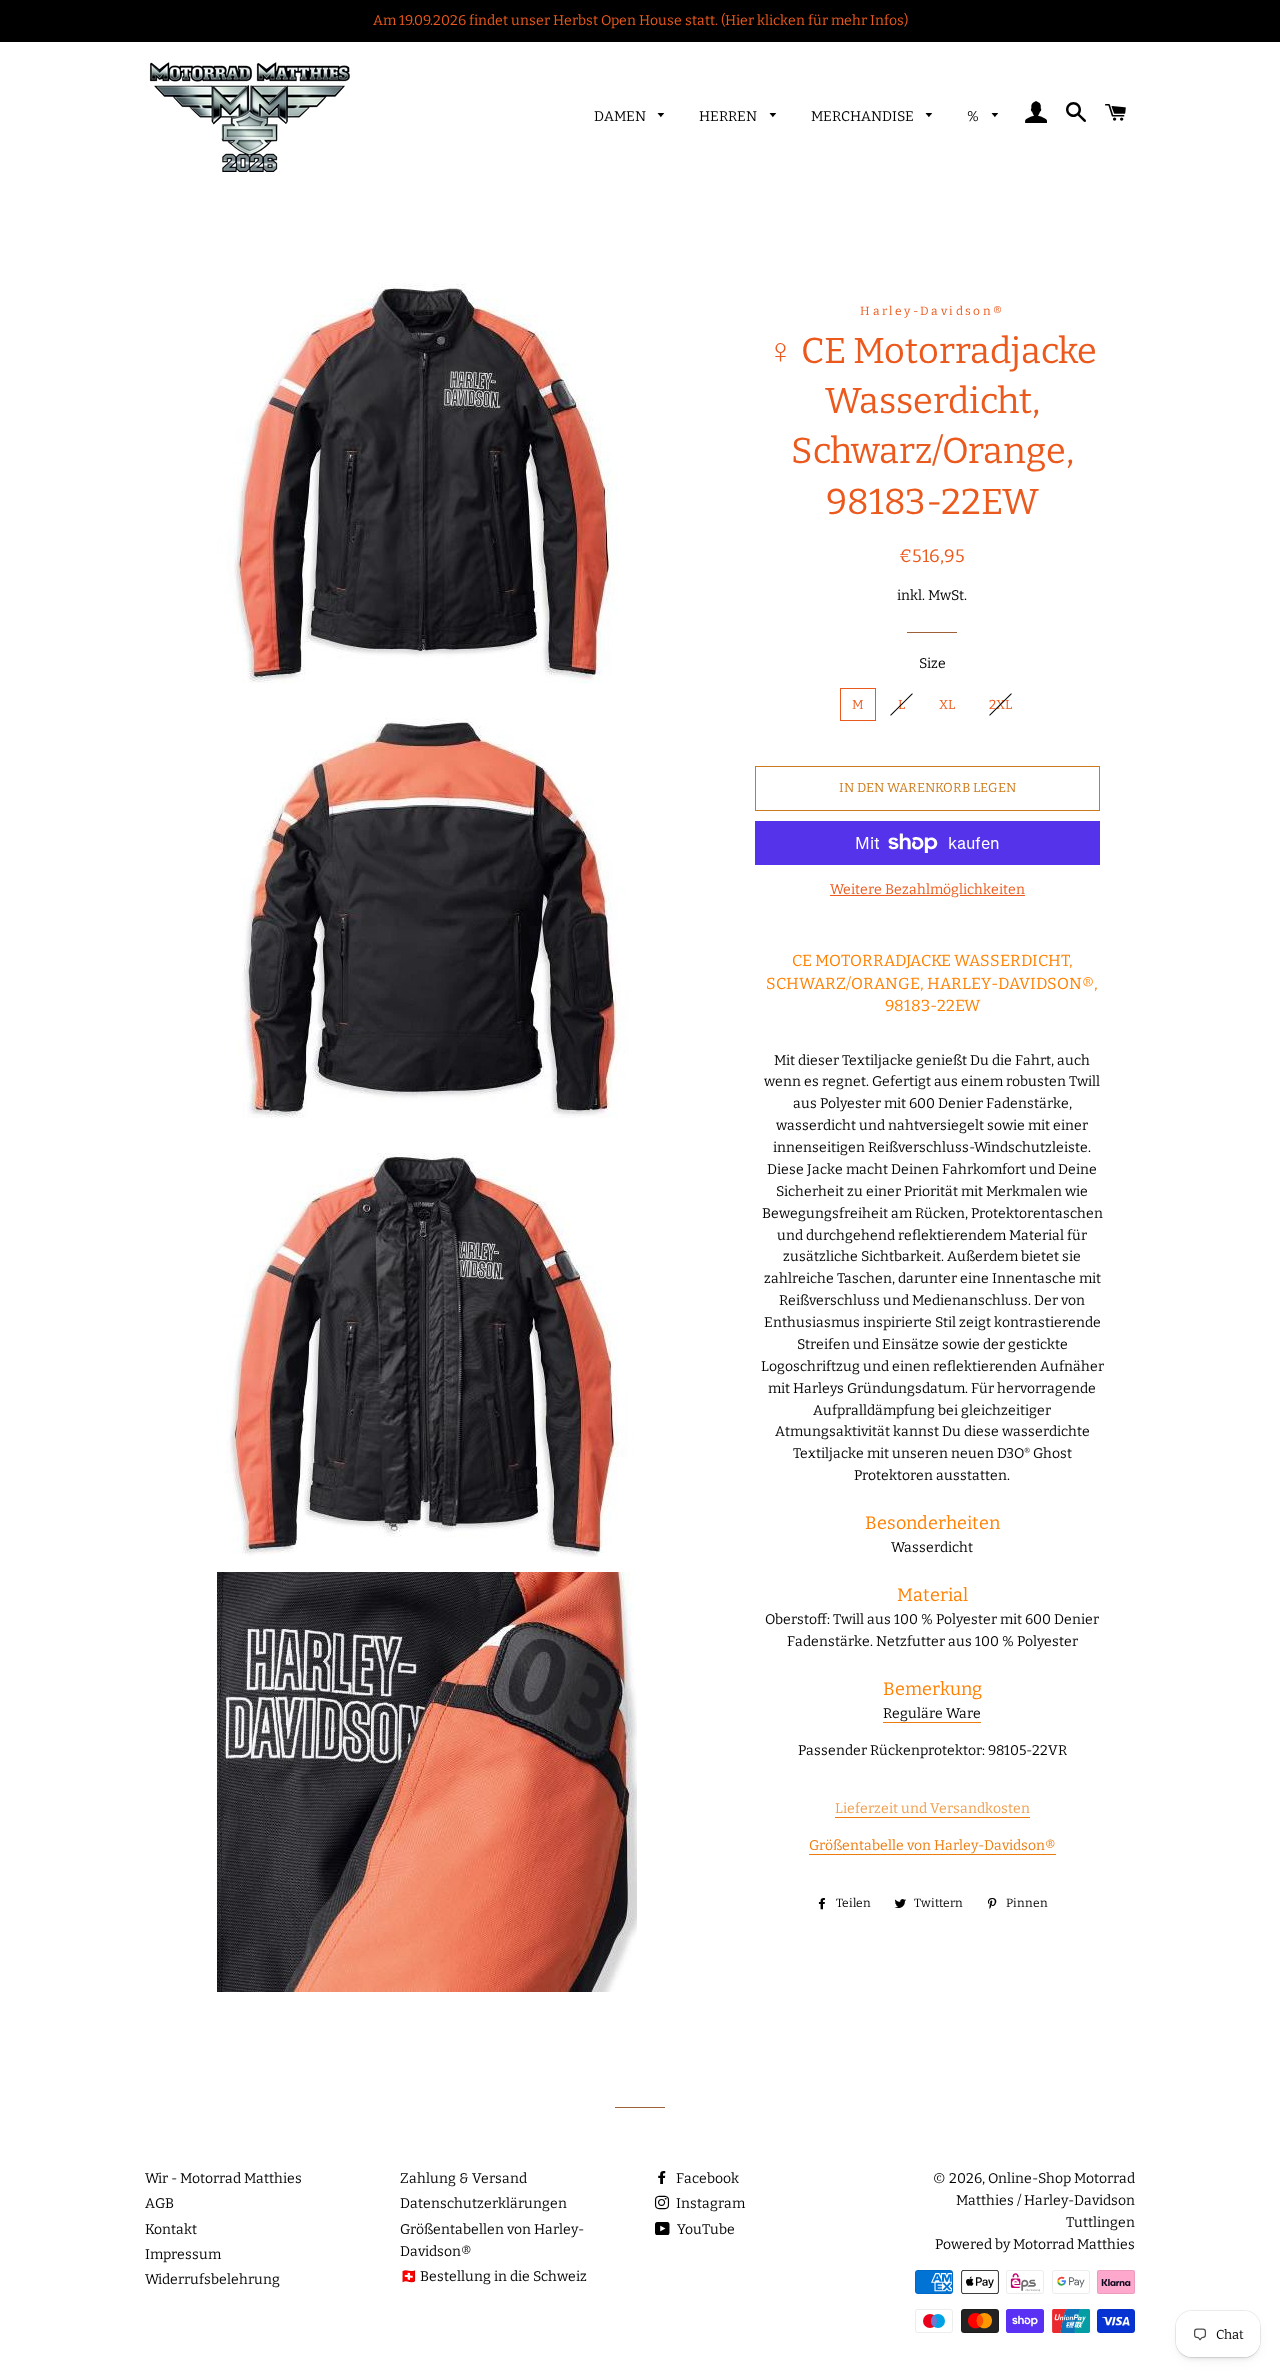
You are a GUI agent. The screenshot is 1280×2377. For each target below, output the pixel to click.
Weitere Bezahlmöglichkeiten (927, 889)
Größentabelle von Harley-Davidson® (932, 1845)
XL (947, 704)
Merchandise (864, 116)
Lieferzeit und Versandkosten (932, 1808)
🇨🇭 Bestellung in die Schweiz (493, 2276)
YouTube (704, 2229)
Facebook (706, 2178)
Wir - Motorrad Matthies (223, 2178)
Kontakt (171, 2229)
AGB (159, 2203)
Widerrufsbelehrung (212, 2279)
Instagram (709, 2203)
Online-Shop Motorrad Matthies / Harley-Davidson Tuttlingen (1045, 2200)
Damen (621, 116)
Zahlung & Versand (463, 2178)
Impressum (183, 2254)
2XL (1000, 704)
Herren (729, 116)
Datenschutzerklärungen (483, 2203)
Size (932, 663)
